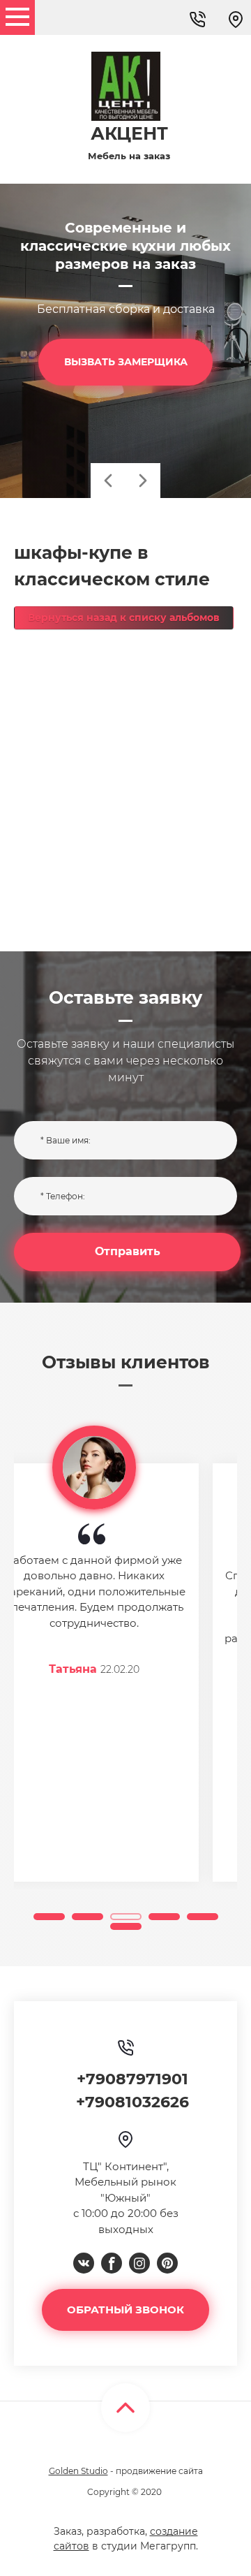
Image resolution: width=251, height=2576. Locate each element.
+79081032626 (132, 2102)
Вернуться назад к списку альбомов (124, 617)
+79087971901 (132, 2079)
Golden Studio (78, 2471)
